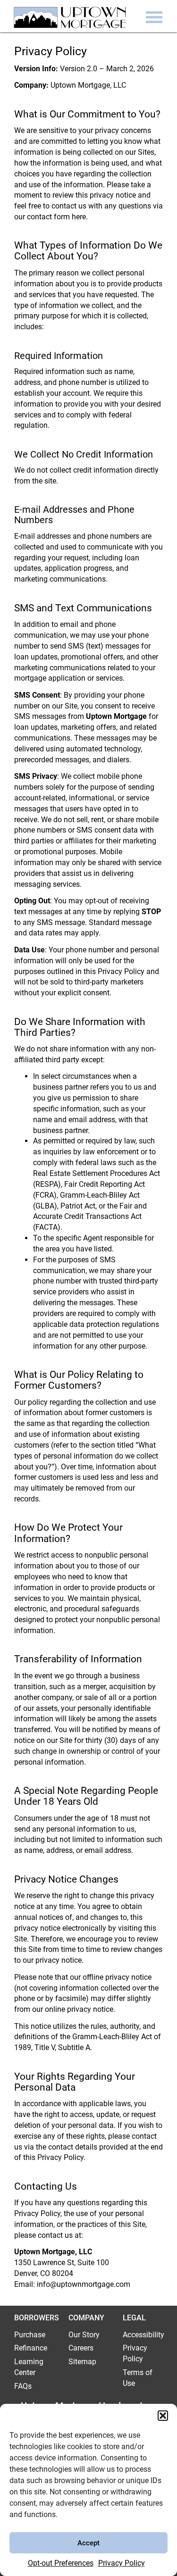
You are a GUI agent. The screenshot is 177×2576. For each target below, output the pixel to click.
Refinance (31, 2348)
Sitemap (82, 2362)
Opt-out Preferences (61, 2563)
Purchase (30, 2335)
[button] (163, 2416)
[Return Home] (67, 20)
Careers (81, 2348)
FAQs (23, 2386)
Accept (88, 2543)
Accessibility (143, 2335)
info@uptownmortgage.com (84, 2284)
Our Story (84, 2335)
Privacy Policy (122, 2563)
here (79, 217)
